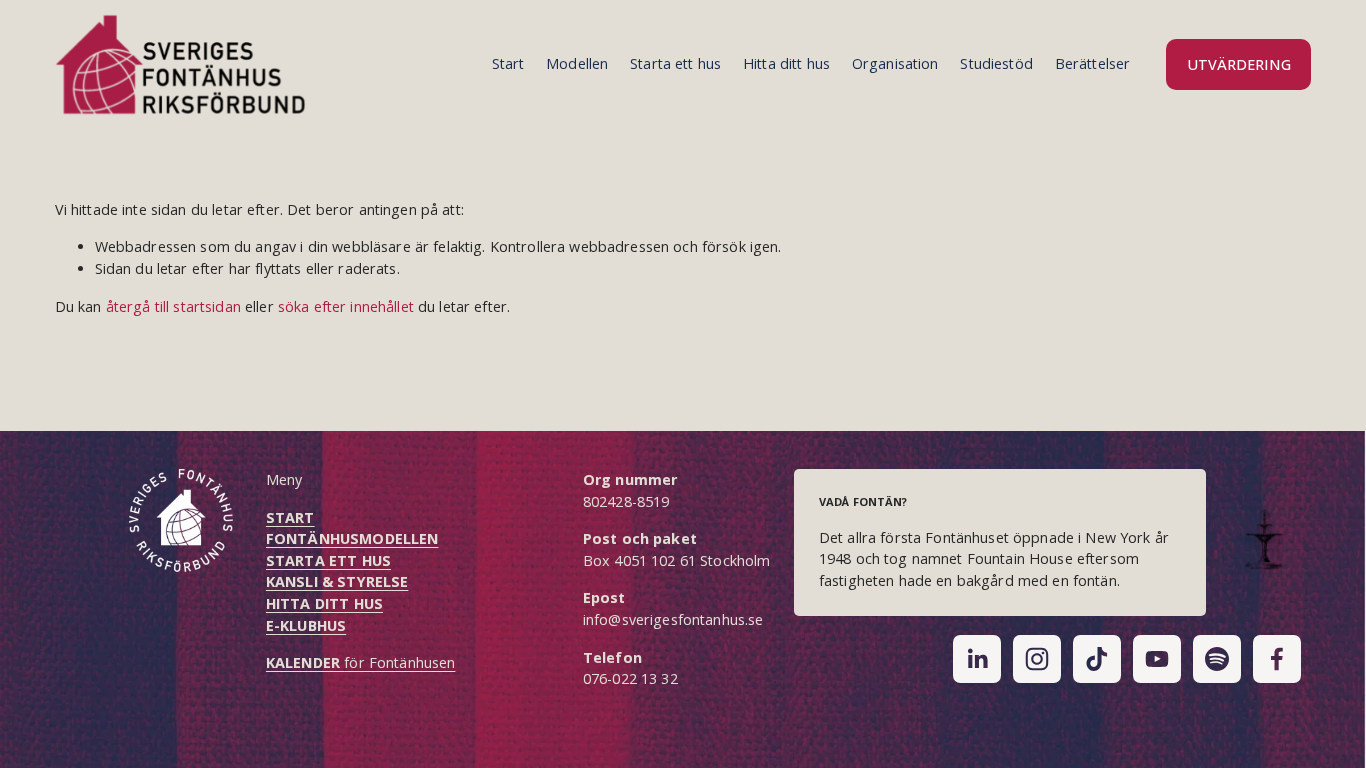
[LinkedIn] (977, 659)
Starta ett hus (675, 63)
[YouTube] (1157, 659)
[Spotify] (1217, 659)
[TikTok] (1097, 659)
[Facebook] (1277, 659)
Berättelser (1093, 63)
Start (508, 63)
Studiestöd (996, 63)
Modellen (577, 63)
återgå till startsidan (173, 306)
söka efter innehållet (346, 306)
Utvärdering (1239, 64)
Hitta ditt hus (786, 63)
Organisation (895, 63)
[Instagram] (1037, 659)
